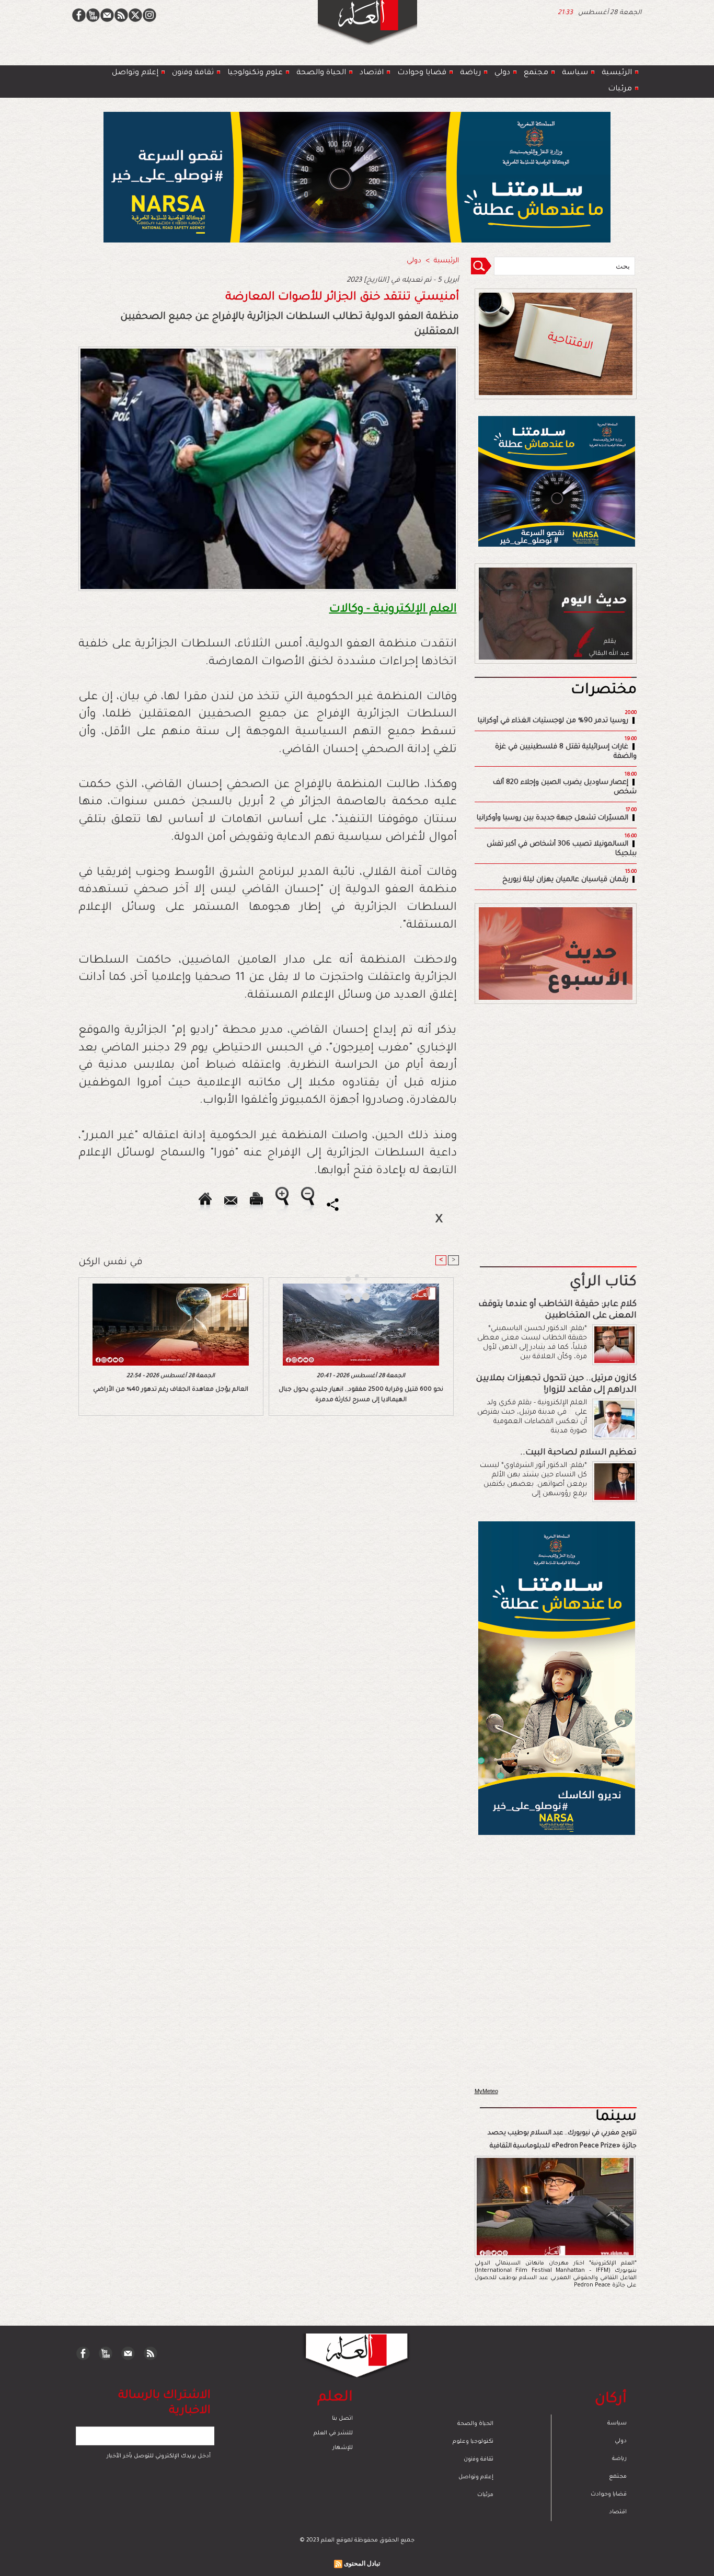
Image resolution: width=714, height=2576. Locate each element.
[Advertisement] (344, 1287)
